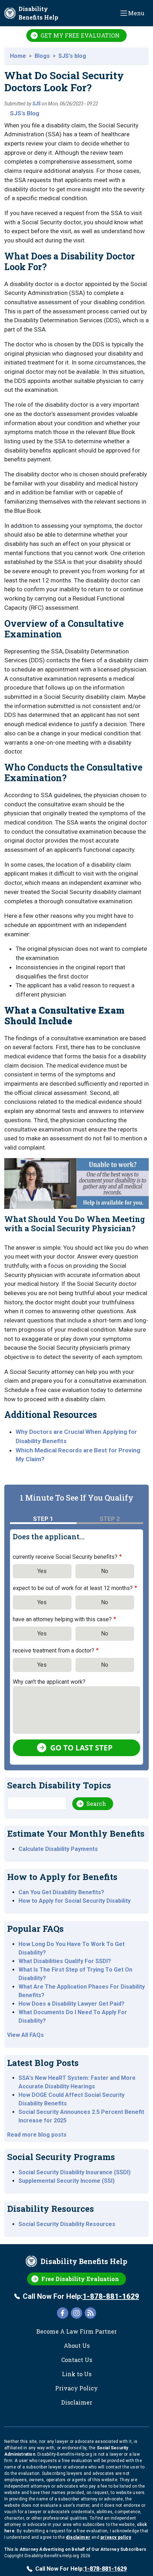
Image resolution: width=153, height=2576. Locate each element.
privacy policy (116, 2537)
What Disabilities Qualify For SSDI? (65, 1961)
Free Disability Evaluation (80, 2279)
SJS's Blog (25, 113)
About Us (77, 2345)
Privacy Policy (76, 2388)
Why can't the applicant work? (49, 1682)
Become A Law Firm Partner (76, 2331)
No (105, 1571)
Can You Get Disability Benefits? (61, 1892)
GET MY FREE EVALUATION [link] (80, 35)
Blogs (42, 56)
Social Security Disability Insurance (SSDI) (75, 2172)
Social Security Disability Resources (67, 2224)
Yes (42, 1571)
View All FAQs (25, 2035)
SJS (36, 104)
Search (96, 1804)
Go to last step (81, 1748)
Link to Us (77, 2374)
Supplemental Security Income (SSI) (67, 2181)
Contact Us (77, 2360)
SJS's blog (72, 56)
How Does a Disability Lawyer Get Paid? (72, 2004)
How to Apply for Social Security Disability (75, 1901)
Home (18, 56)
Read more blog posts (37, 2135)
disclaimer (78, 2537)
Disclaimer (77, 2402)
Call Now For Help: (81, 2296)
